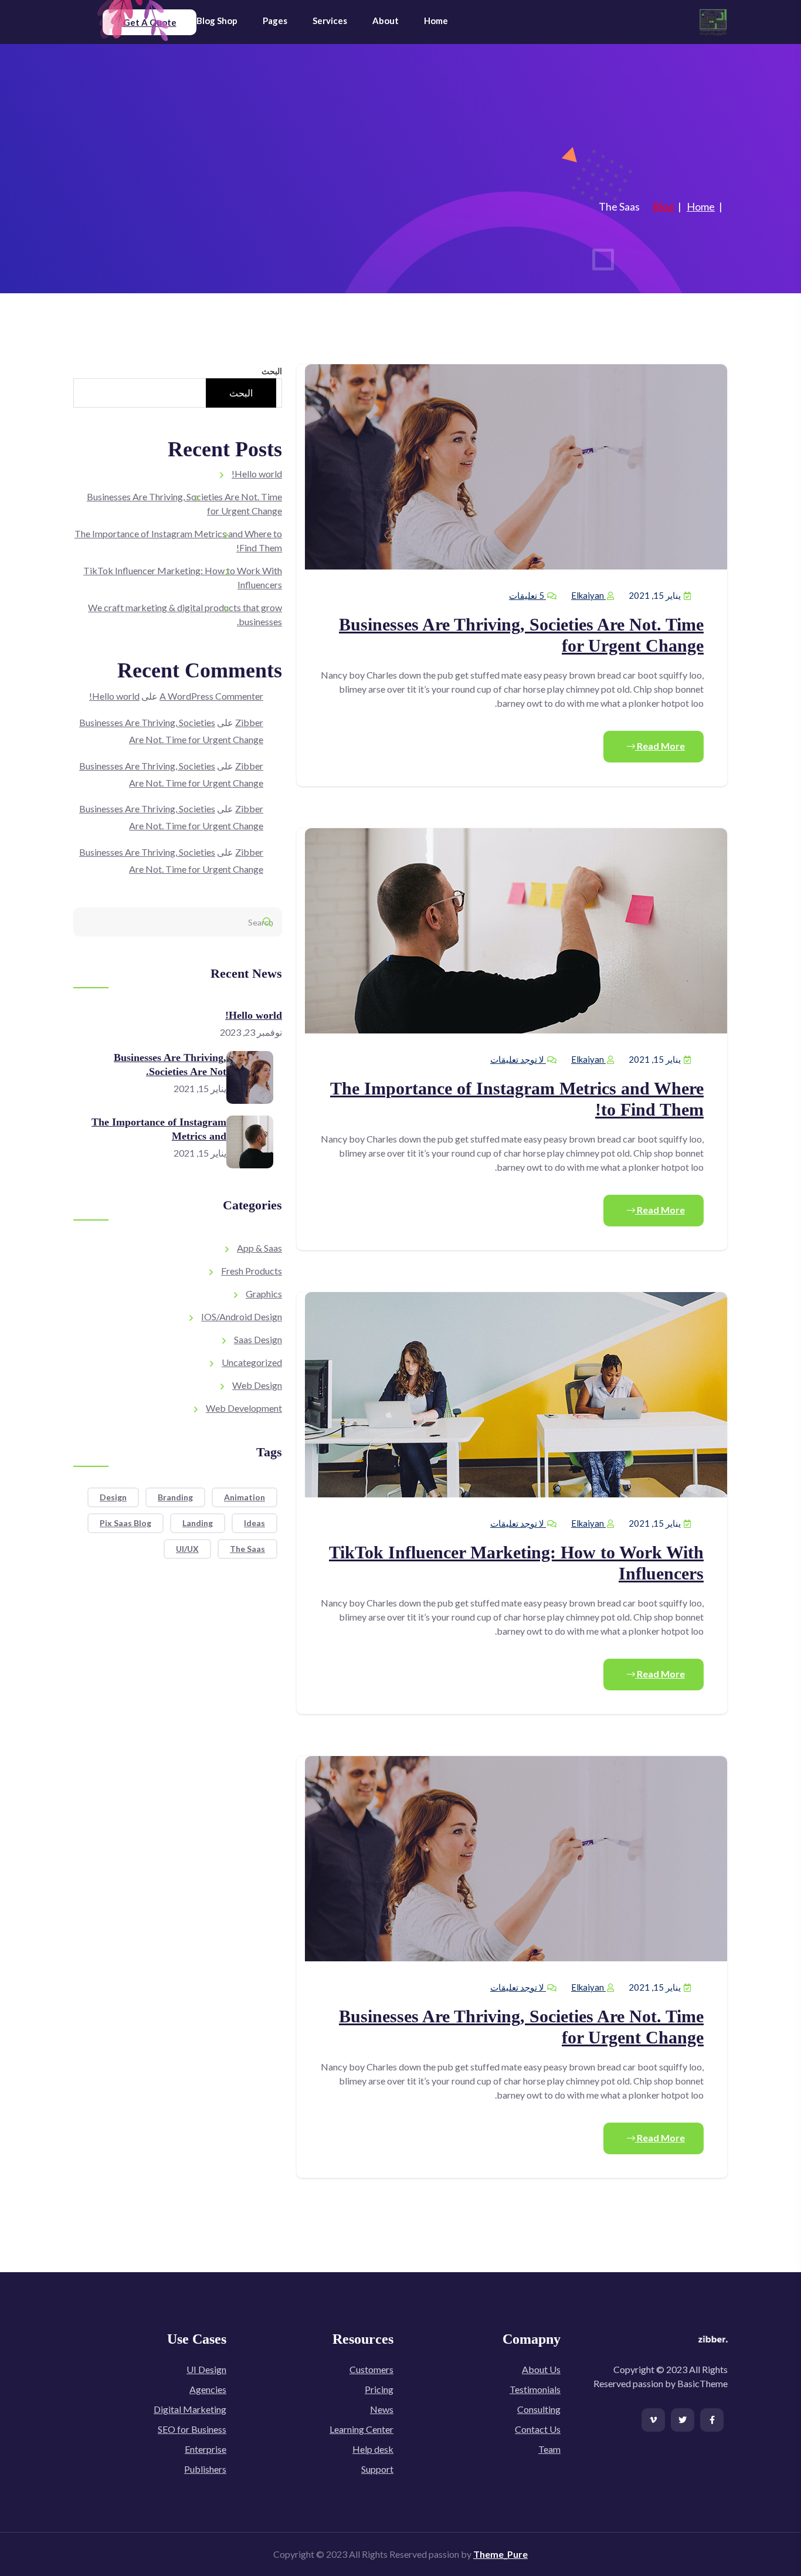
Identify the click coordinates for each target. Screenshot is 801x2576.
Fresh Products (252, 1271)
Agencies (208, 2389)
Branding (175, 1497)
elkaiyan (588, 595)
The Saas (247, 1549)
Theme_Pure (500, 2554)
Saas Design (258, 1339)
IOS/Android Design (242, 1316)
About (386, 21)
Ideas (254, 1523)
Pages (275, 21)
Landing (198, 1523)
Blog (206, 21)
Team (549, 2449)
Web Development (244, 1408)
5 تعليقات (527, 595)
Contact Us (538, 2429)
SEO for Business (192, 2429)
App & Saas (259, 1248)
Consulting (539, 2409)
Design (113, 1497)
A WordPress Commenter (211, 696)
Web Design (257, 1385)
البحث (272, 371)
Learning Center (362, 2429)
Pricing (379, 2389)
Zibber (249, 722)
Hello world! (257, 474)
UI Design (206, 2369)
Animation (245, 1497)
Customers (371, 2369)
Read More (660, 746)
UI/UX (187, 1549)
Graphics (264, 1294)
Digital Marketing (190, 2409)
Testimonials (535, 2389)
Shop (227, 21)
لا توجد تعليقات (518, 1059)
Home (436, 21)
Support (377, 2469)
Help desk (373, 2449)
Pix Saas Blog (125, 1523)
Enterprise (206, 2449)
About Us (541, 2369)
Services (330, 21)
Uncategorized (252, 1362)
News (382, 2409)
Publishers (205, 2469)
